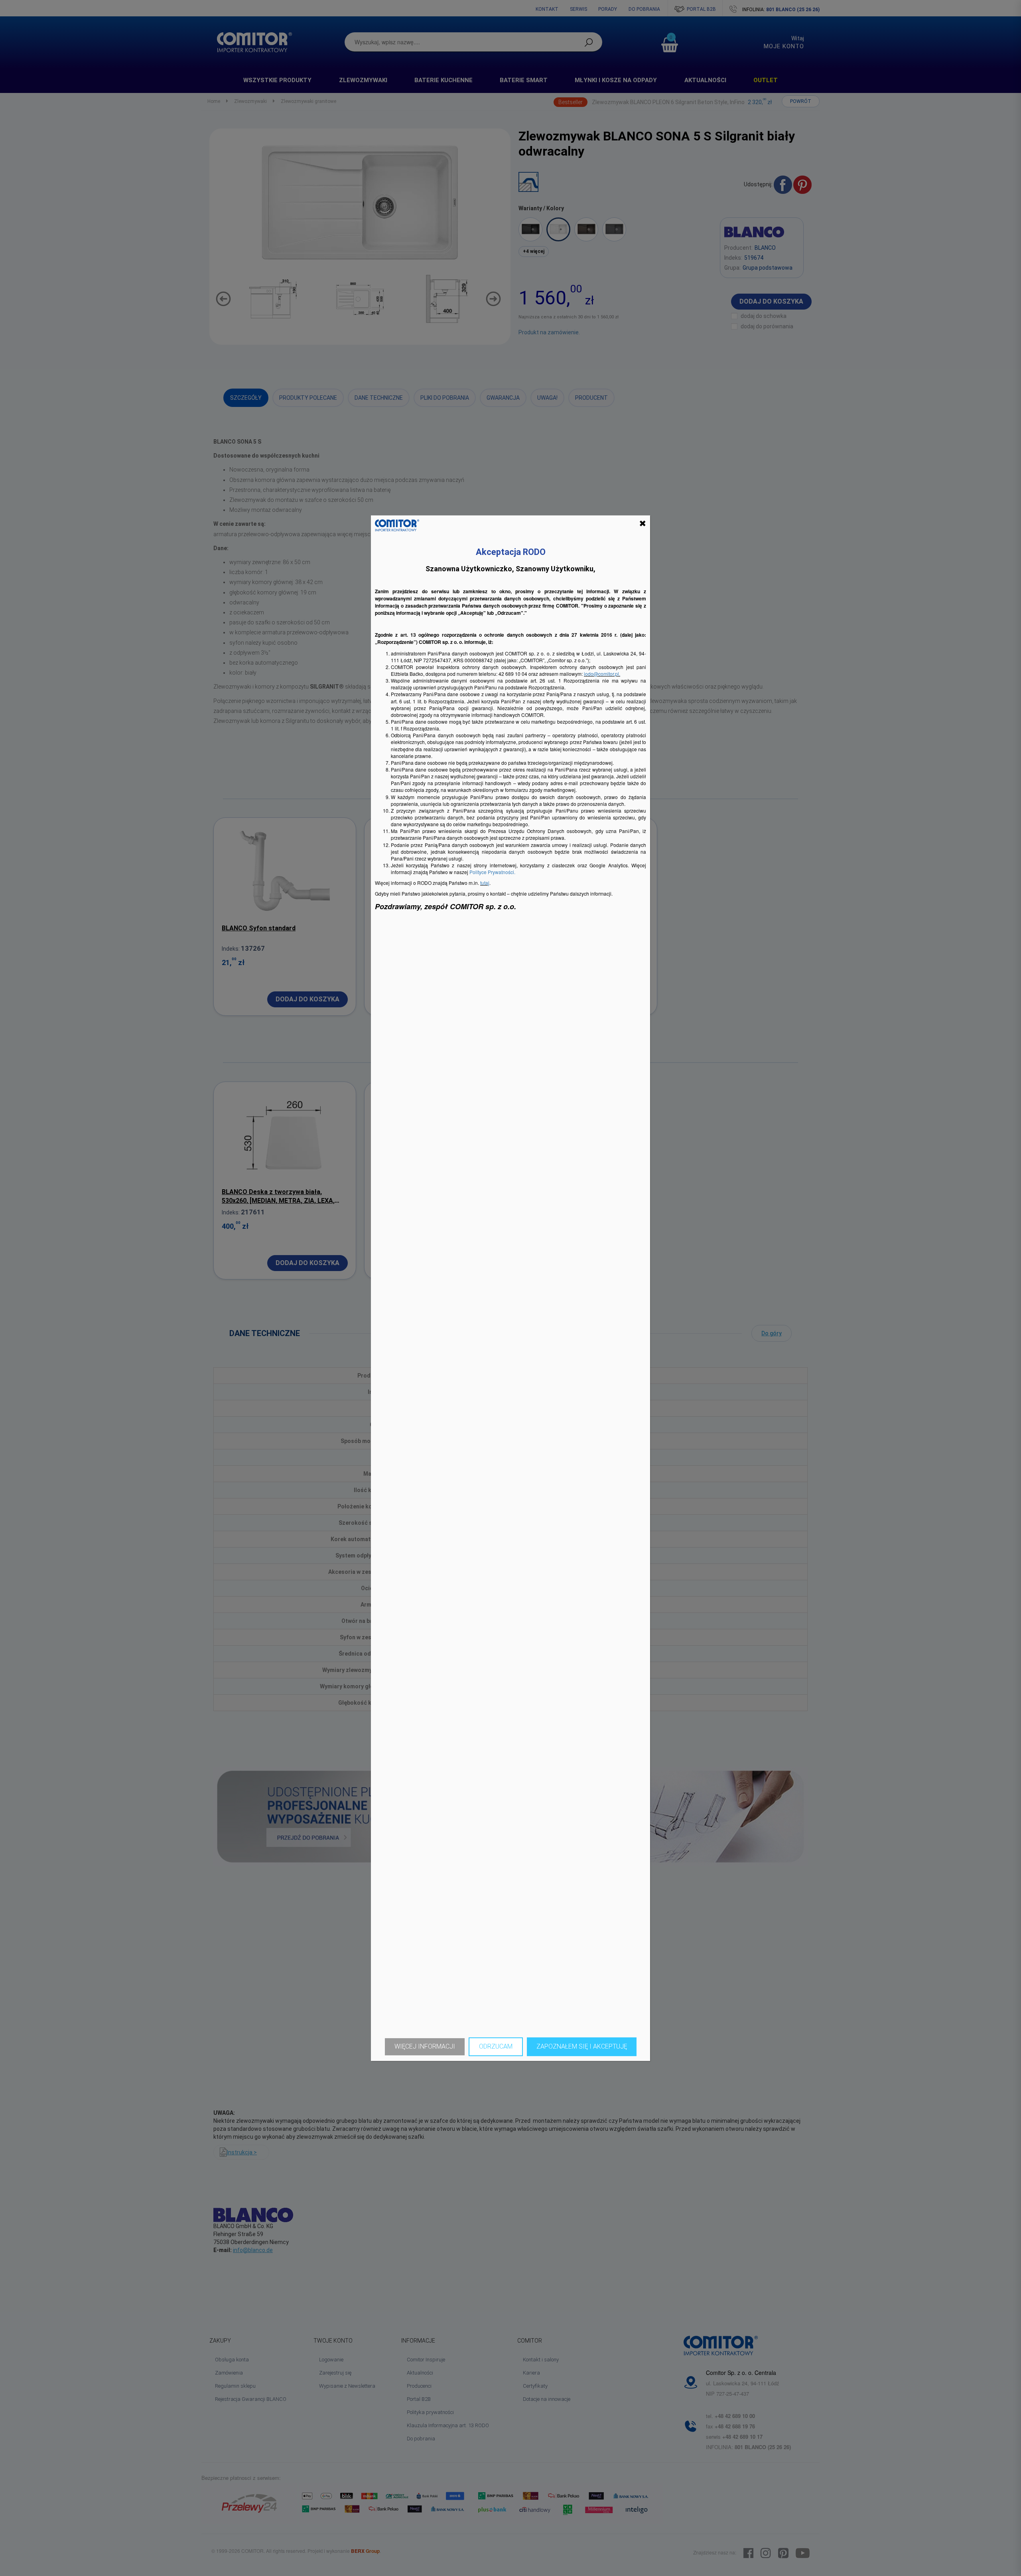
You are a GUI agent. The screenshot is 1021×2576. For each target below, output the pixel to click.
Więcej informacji (425, 2046)
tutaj (485, 883)
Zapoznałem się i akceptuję (582, 2046)
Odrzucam (496, 2046)
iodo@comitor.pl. (602, 674)
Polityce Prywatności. (492, 872)
